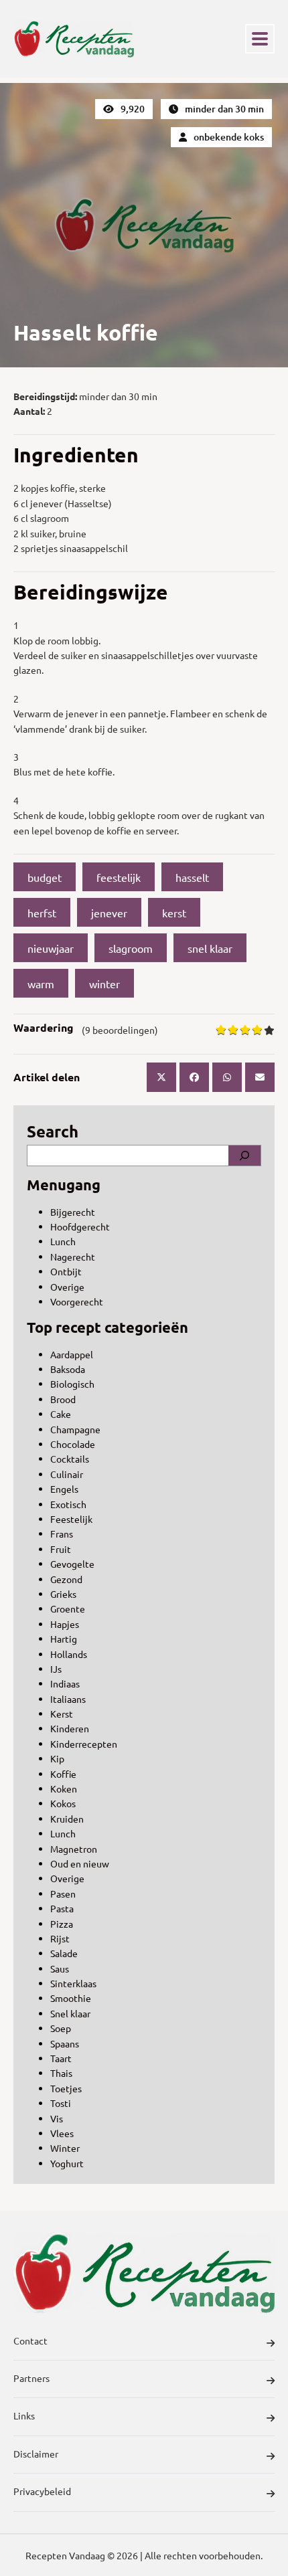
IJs (56, 1669)
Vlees (62, 2133)
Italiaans (68, 1699)
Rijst (60, 1938)
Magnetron (74, 1849)
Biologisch (72, 1384)
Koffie (63, 1774)
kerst (174, 913)
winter (104, 984)
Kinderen (70, 1728)
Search (53, 1131)
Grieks (63, 1594)
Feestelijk (71, 1519)
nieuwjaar (51, 948)
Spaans (65, 2043)
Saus (60, 1968)
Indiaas (65, 1683)
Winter (65, 2148)
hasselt (192, 877)
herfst (42, 913)
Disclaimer (36, 2454)
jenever (109, 913)
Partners (31, 2378)
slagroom (131, 948)
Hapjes (65, 1624)
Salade (64, 1953)
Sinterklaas (73, 1983)
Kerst (62, 1714)
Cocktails (70, 1459)
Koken (64, 1788)
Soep (61, 2028)
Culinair (67, 1474)
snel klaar (210, 948)
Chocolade (73, 1444)
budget (45, 877)
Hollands (69, 1654)
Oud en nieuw (80, 1863)
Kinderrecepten (84, 1744)
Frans (62, 1534)
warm (41, 984)
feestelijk (119, 877)
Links (24, 2415)
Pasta (62, 1908)
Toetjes (66, 2088)
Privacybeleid (42, 2491)
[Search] (244, 1156)
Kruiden (67, 1819)
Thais (61, 2073)
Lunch (63, 1241)
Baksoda (68, 1369)
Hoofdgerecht (80, 1226)
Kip (57, 1758)
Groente (68, 1608)
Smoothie (71, 1998)
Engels (64, 1489)
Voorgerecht (77, 1301)
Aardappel (72, 1354)
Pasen (63, 1894)
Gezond (66, 1579)
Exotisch (68, 1504)
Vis (57, 2118)
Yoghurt (67, 2163)
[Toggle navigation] (260, 39)
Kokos (63, 1803)
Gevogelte (72, 1564)
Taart (61, 2058)
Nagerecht (73, 1257)
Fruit (61, 1549)
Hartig (64, 1639)
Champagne (75, 1429)
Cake (61, 1414)
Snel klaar (70, 2013)
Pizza (62, 1924)
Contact (30, 2340)
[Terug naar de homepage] (74, 39)
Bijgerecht (73, 1212)
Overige (67, 1287)
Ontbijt (66, 1271)
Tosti (61, 2103)
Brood (63, 1399)
